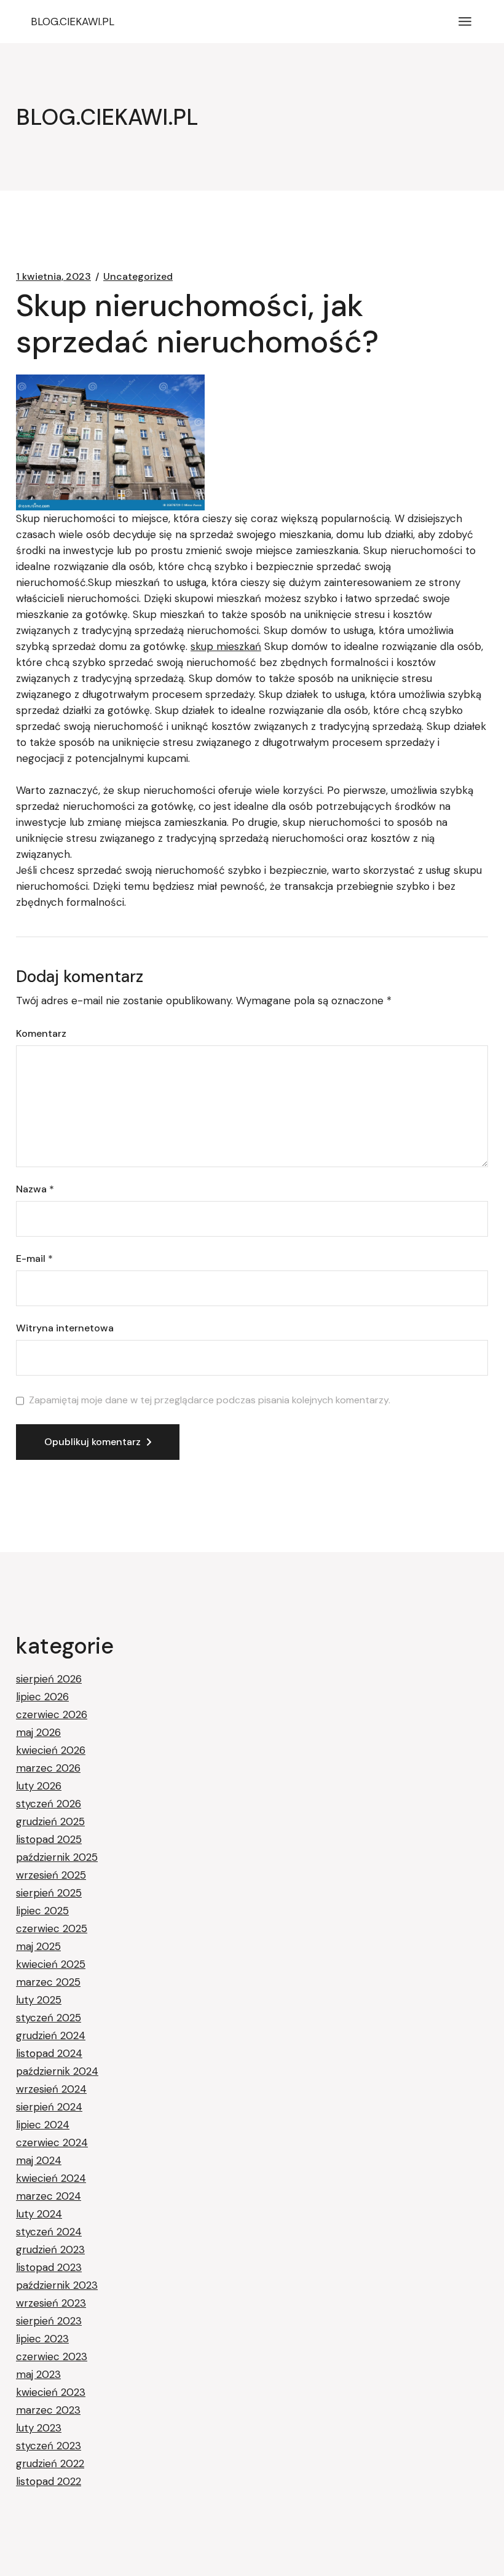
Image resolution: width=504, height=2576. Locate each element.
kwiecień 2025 (51, 1964)
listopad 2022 (49, 2481)
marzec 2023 (48, 2410)
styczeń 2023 (49, 2446)
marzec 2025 (48, 1982)
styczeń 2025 (49, 2018)
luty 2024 (39, 2214)
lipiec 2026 (42, 1697)
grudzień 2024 (51, 2035)
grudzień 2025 (50, 1821)
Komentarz (41, 1034)
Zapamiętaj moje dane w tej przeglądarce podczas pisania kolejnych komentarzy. (210, 1400)
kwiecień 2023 (51, 2392)
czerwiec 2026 (52, 1714)
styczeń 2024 (49, 2232)
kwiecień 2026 (51, 1750)
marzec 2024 (49, 2196)
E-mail (34, 1259)
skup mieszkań (226, 646)
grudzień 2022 (50, 2463)
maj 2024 (39, 2160)
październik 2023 (57, 2285)
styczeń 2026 (49, 1804)
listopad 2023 (49, 2267)
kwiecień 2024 (51, 2178)
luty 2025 (39, 2000)
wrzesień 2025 (51, 1875)
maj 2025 (38, 1946)
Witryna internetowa (65, 1328)
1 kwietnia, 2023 (53, 277)
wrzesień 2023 (51, 2303)
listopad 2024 (49, 2053)
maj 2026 (38, 1732)
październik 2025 (57, 1857)
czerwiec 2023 (52, 2356)
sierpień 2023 (49, 2321)
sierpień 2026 (49, 1679)
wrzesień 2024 (51, 2089)
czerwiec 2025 (52, 1928)
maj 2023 (38, 2374)
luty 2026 (39, 1786)
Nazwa (35, 1189)
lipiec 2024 (43, 2125)
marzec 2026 (48, 1768)
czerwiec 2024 (52, 2142)
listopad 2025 (49, 1839)
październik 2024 (57, 2071)
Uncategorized (138, 277)
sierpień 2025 (49, 1893)
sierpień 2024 (49, 2107)
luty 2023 (39, 2428)
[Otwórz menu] (465, 22)
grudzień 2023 (50, 2249)
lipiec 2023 (42, 2339)
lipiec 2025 (42, 1911)
